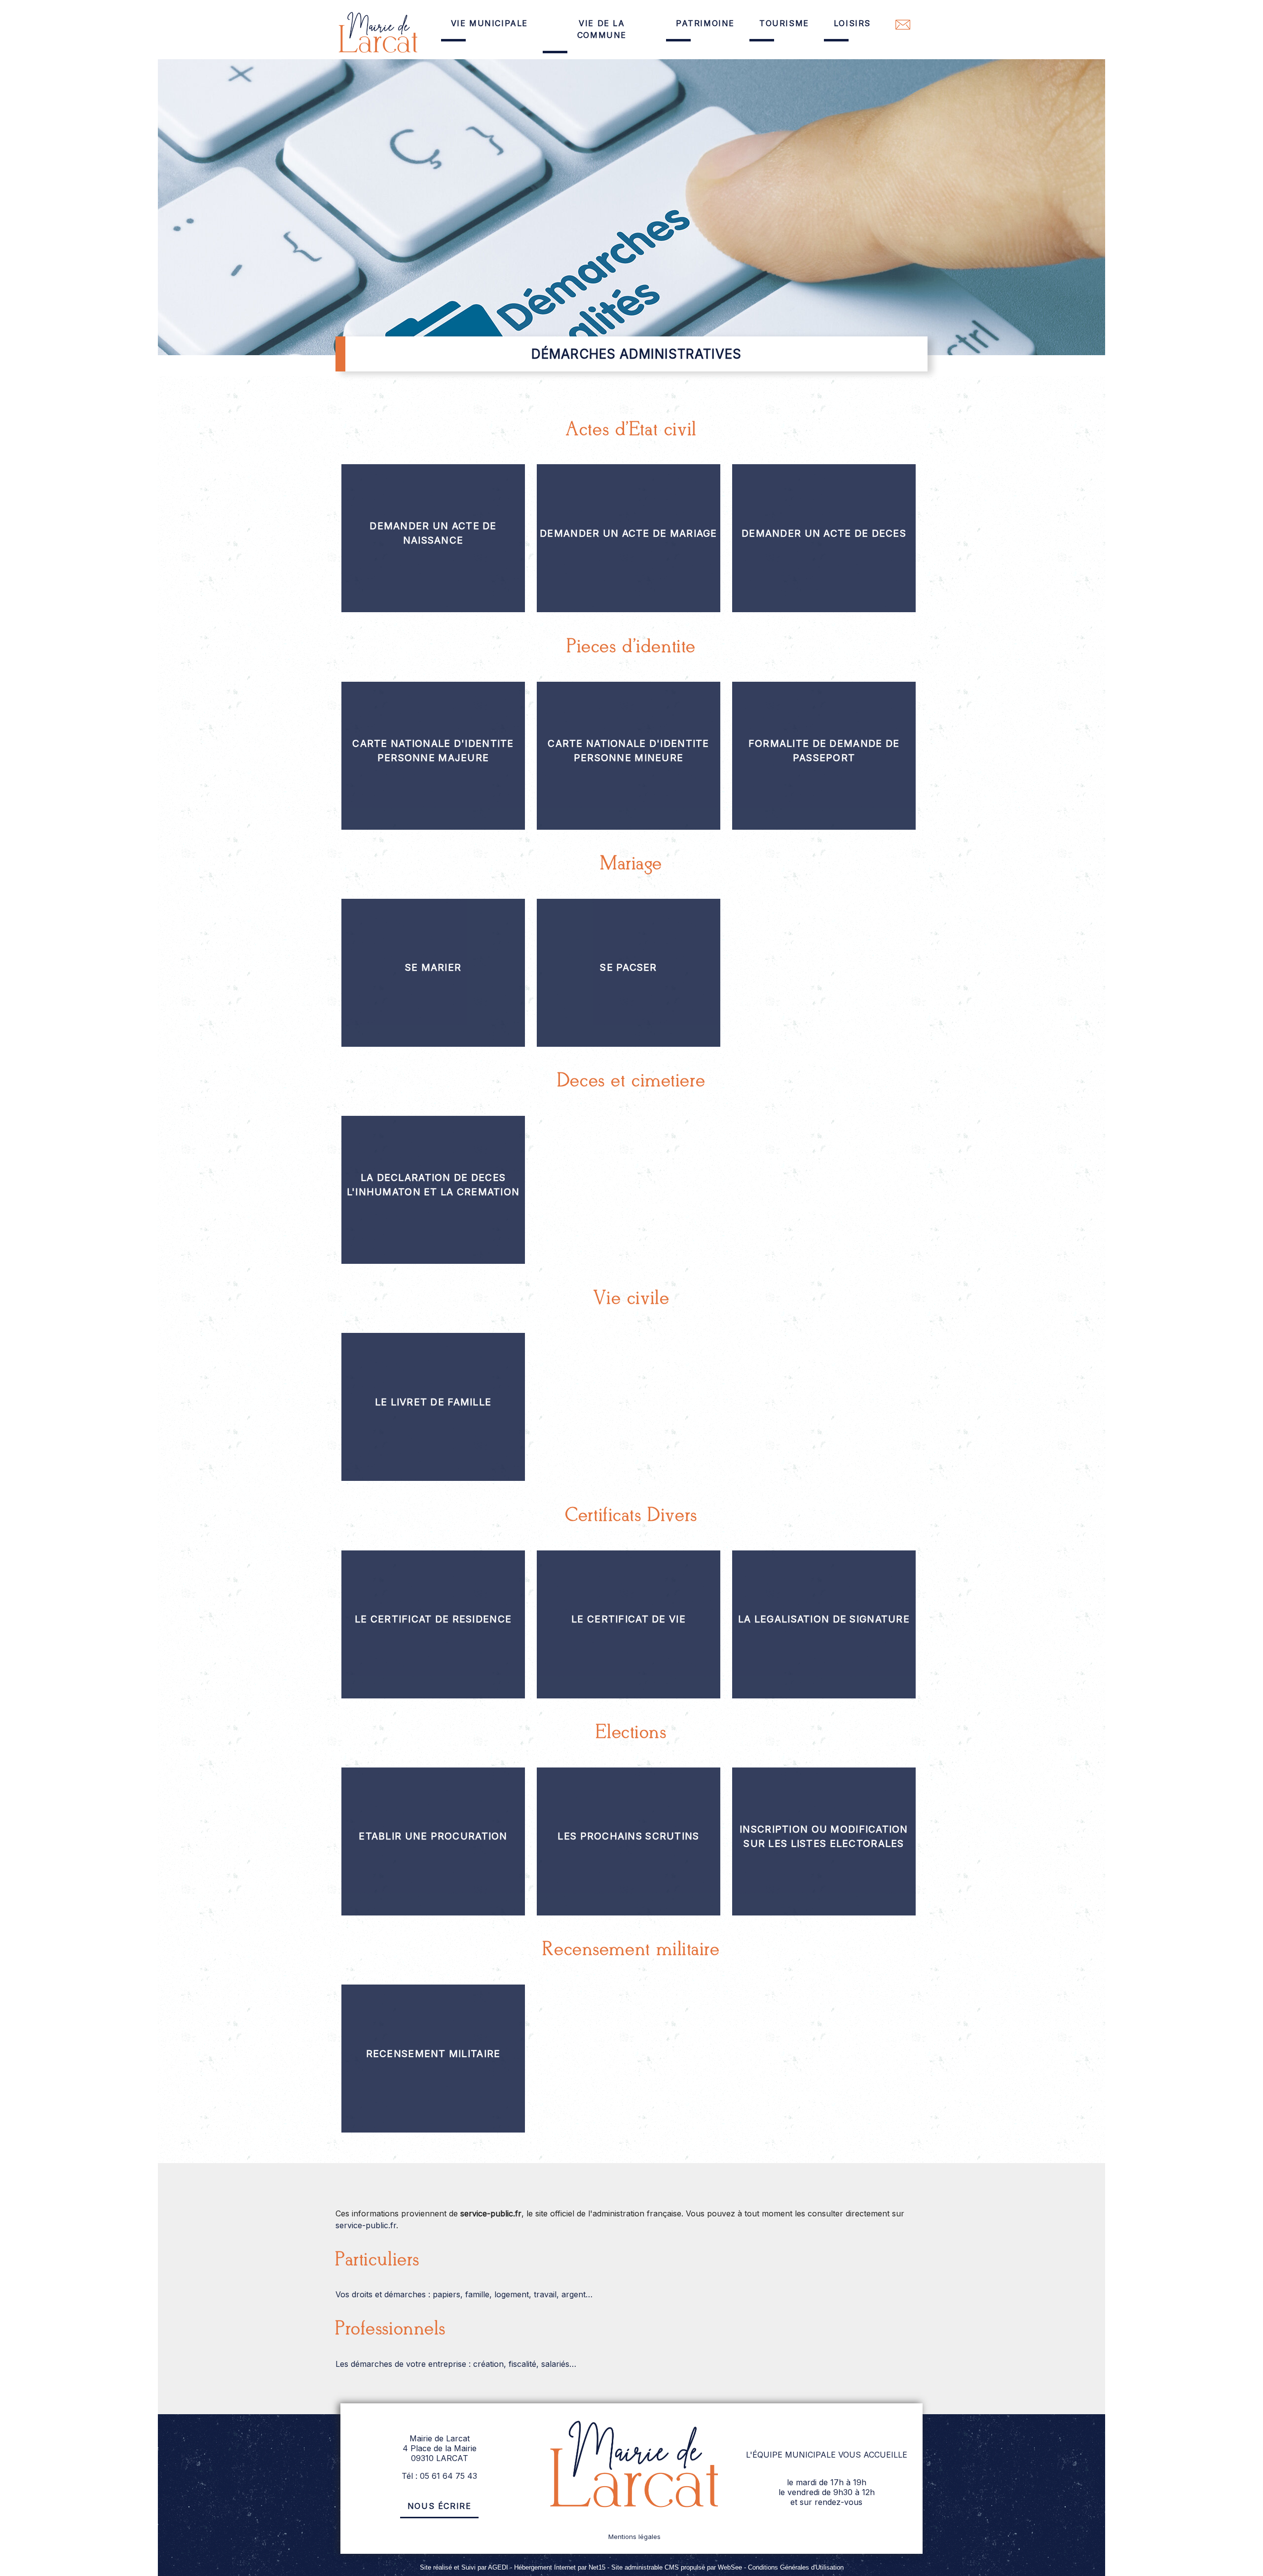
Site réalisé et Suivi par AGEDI (464, 2567)
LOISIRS (852, 23)
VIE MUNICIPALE (489, 23)
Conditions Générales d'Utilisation (796, 2567)
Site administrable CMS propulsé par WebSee (677, 2567)
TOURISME (784, 23)
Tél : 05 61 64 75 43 (439, 2476)
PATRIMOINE (705, 23)
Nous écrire (440, 2506)
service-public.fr (366, 2225)
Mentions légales (634, 2537)
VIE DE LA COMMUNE (602, 29)
